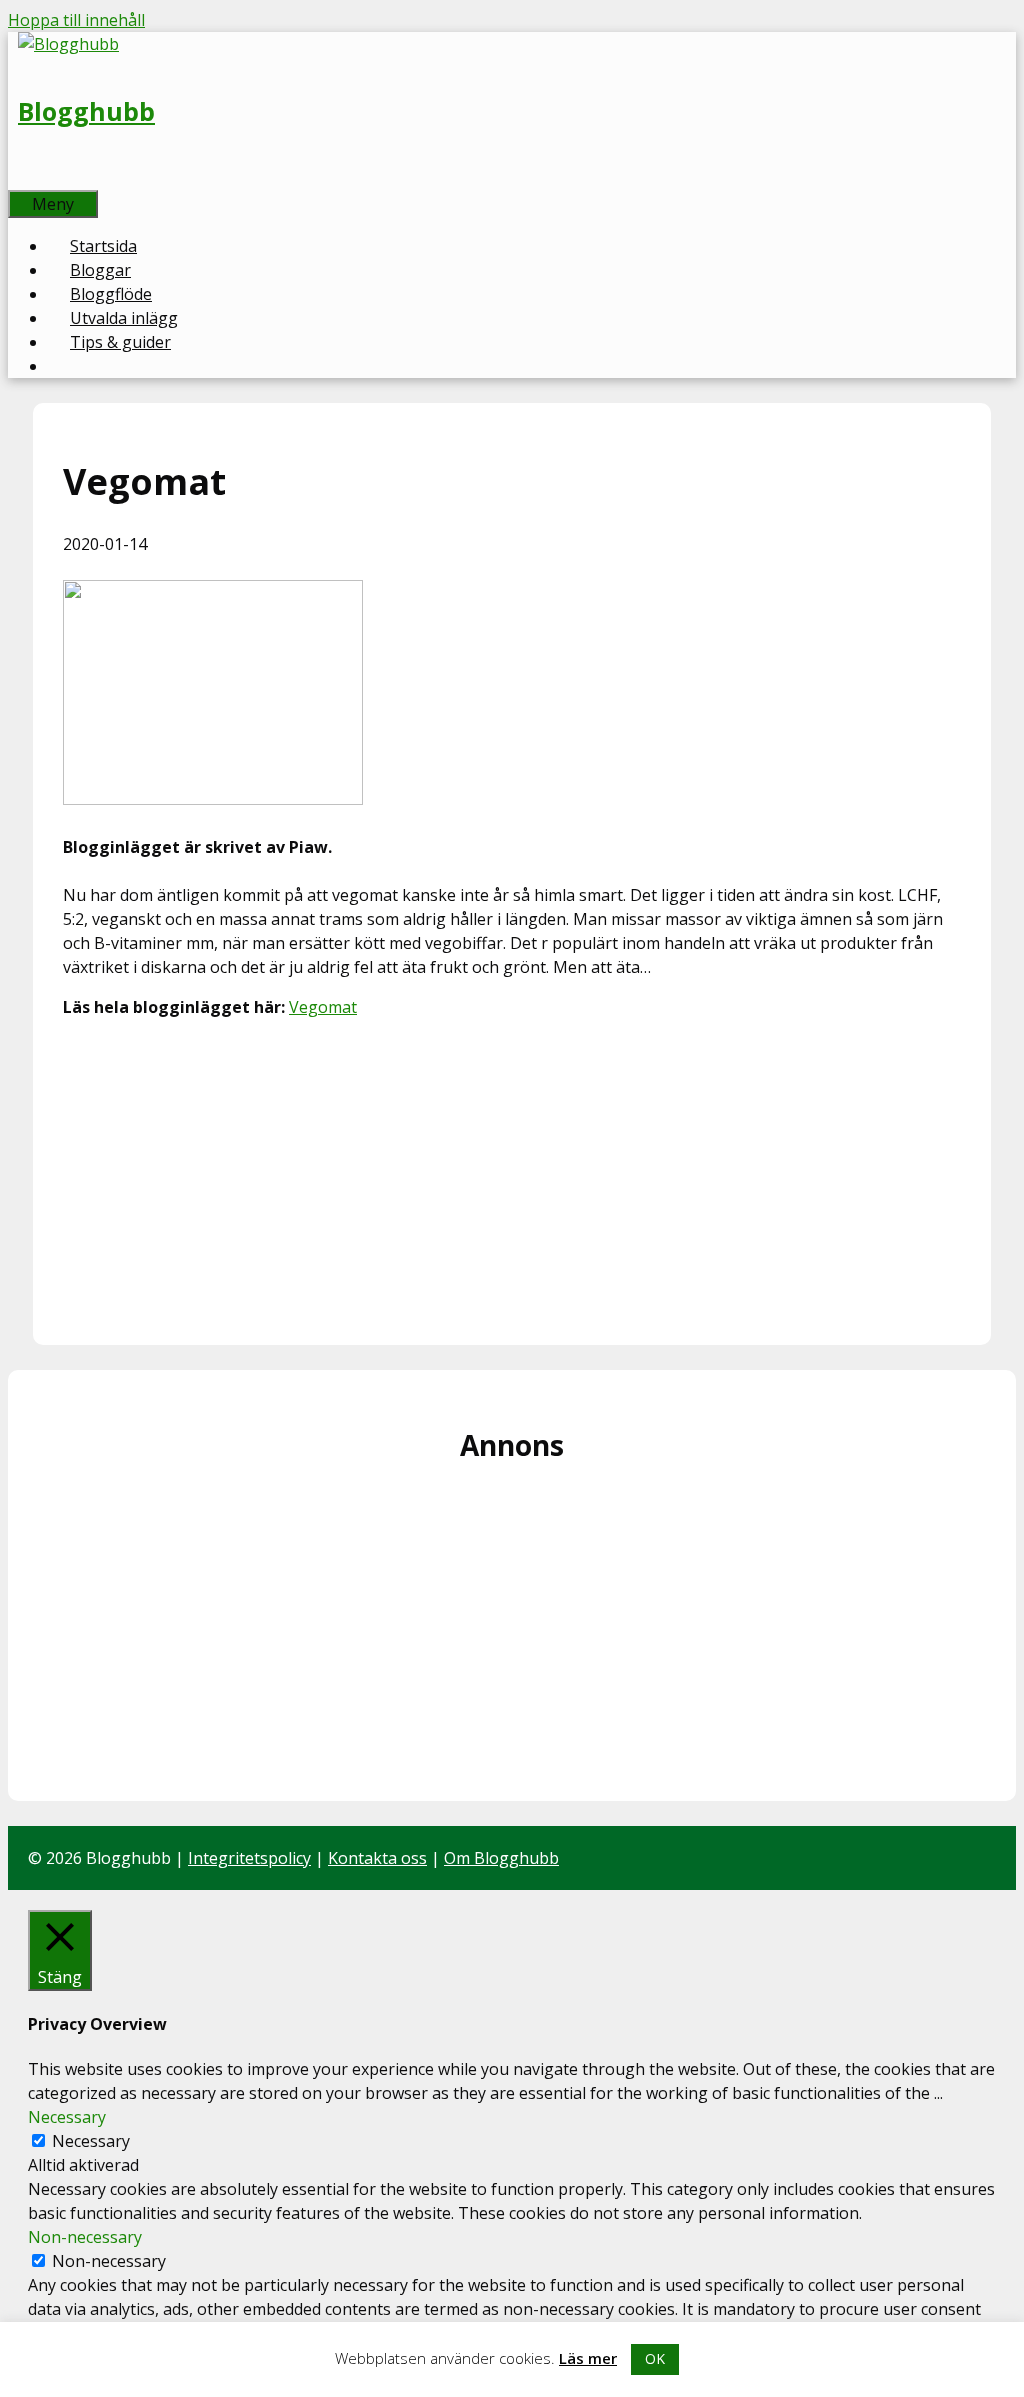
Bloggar (100, 270)
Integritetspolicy (249, 1858)
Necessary (91, 2141)
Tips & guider (120, 342)
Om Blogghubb (501, 1858)
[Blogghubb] (68, 44)
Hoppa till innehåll (76, 20)
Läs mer (588, 2358)
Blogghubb (86, 111)
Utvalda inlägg (124, 318)
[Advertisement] (512, 1175)
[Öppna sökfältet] (30, 178)
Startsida (103, 246)
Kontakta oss (377, 1858)
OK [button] (655, 2358)
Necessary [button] (67, 2117)
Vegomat (323, 1007)
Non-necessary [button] (85, 2237)
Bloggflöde (111, 294)
